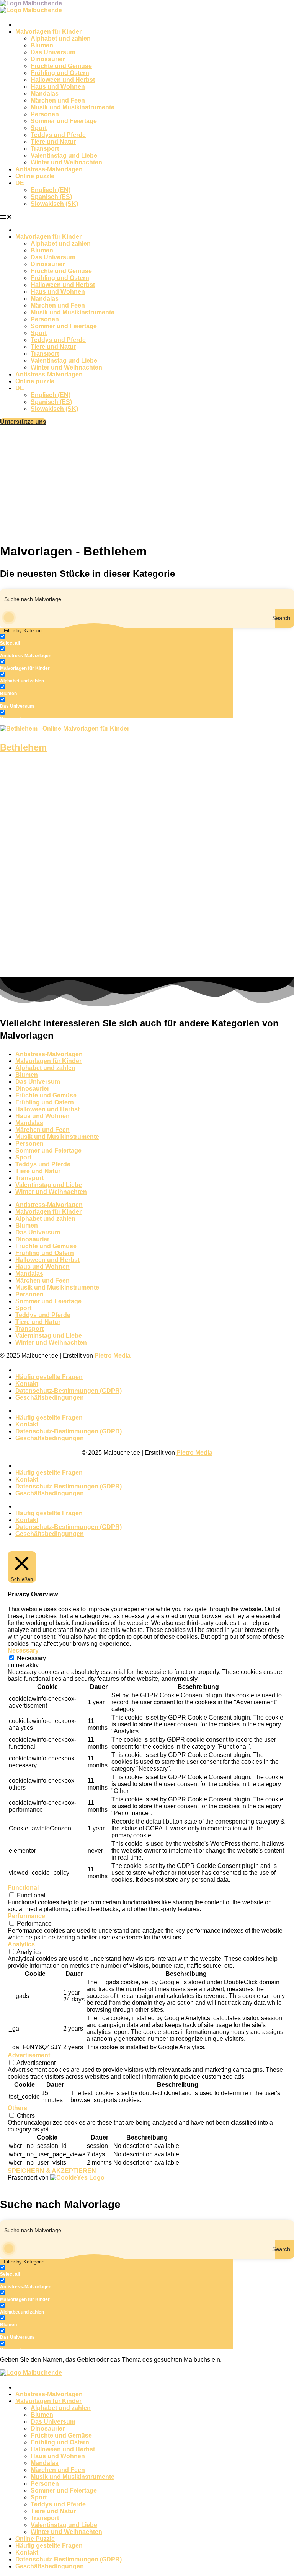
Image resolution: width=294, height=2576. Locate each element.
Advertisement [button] (29, 2055)
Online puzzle (35, 176)
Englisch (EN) (51, 190)
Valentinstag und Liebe (64, 156)
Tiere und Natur (53, 142)
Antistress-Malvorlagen (49, 169)
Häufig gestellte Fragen (49, 1377)
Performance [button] (26, 1916)
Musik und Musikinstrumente (73, 107)
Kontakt (27, 1384)
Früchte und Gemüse (61, 66)
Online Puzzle (35, 2539)
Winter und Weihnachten (66, 162)
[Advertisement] (147, 483)
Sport (39, 128)
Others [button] (17, 2108)
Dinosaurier (48, 59)
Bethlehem (23, 747)
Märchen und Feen (58, 100)
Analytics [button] (21, 1944)
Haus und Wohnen (58, 87)
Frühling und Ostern (60, 73)
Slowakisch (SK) (54, 204)
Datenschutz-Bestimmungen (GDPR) (69, 1391)
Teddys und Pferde (58, 135)
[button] (147, 217)
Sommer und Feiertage (64, 121)
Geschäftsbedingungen (50, 1398)
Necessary (31, 1658)
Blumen (42, 45)
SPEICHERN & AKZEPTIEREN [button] (52, 2171)
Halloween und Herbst (63, 80)
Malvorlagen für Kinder (48, 32)
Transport (45, 149)
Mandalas (45, 94)
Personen (45, 114)
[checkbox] (38, 640)
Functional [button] (23, 1888)
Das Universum (53, 52)
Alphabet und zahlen (61, 38)
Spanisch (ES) (51, 197)
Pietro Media (113, 1356)
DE (20, 183)
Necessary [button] (23, 1650)
